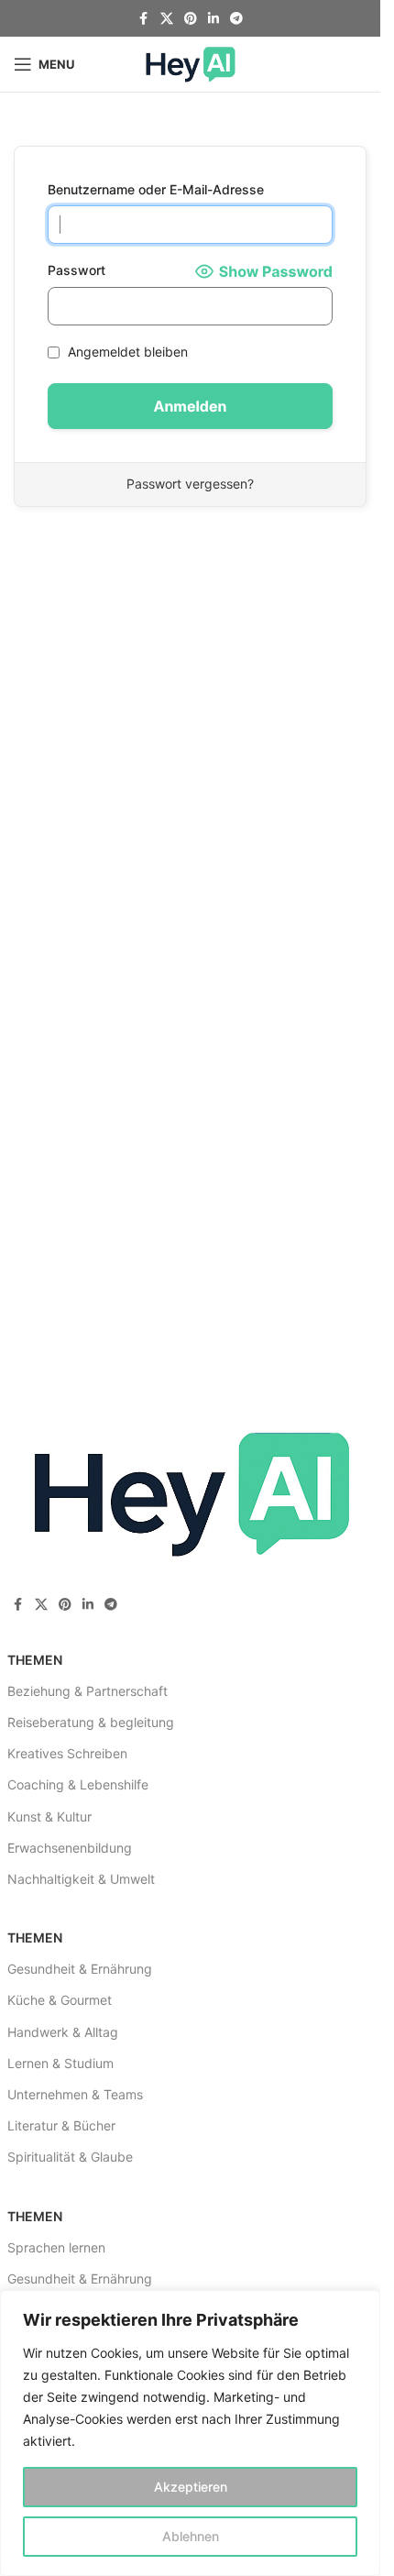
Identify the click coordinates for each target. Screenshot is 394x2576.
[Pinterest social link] (191, 19)
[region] (190, 2433)
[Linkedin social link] (213, 19)
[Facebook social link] (144, 19)
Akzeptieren (191, 2487)
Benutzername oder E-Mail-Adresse (156, 189)
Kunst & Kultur (49, 1816)
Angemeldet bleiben (126, 352)
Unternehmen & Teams (75, 2094)
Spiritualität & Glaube (70, 2157)
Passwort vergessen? (190, 484)
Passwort (77, 270)
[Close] (361, 2306)
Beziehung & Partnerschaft (88, 1691)
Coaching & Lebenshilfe (78, 1784)
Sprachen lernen (56, 2247)
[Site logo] (191, 63)
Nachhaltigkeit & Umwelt (81, 1879)
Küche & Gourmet (60, 2000)
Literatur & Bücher (61, 2125)
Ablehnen (191, 2536)
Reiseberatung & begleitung (91, 1722)
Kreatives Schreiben (67, 1753)
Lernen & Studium (60, 2063)
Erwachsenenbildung (70, 1848)
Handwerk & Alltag (63, 2032)
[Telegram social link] (236, 19)
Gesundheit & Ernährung (80, 1969)
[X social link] (167, 19)
